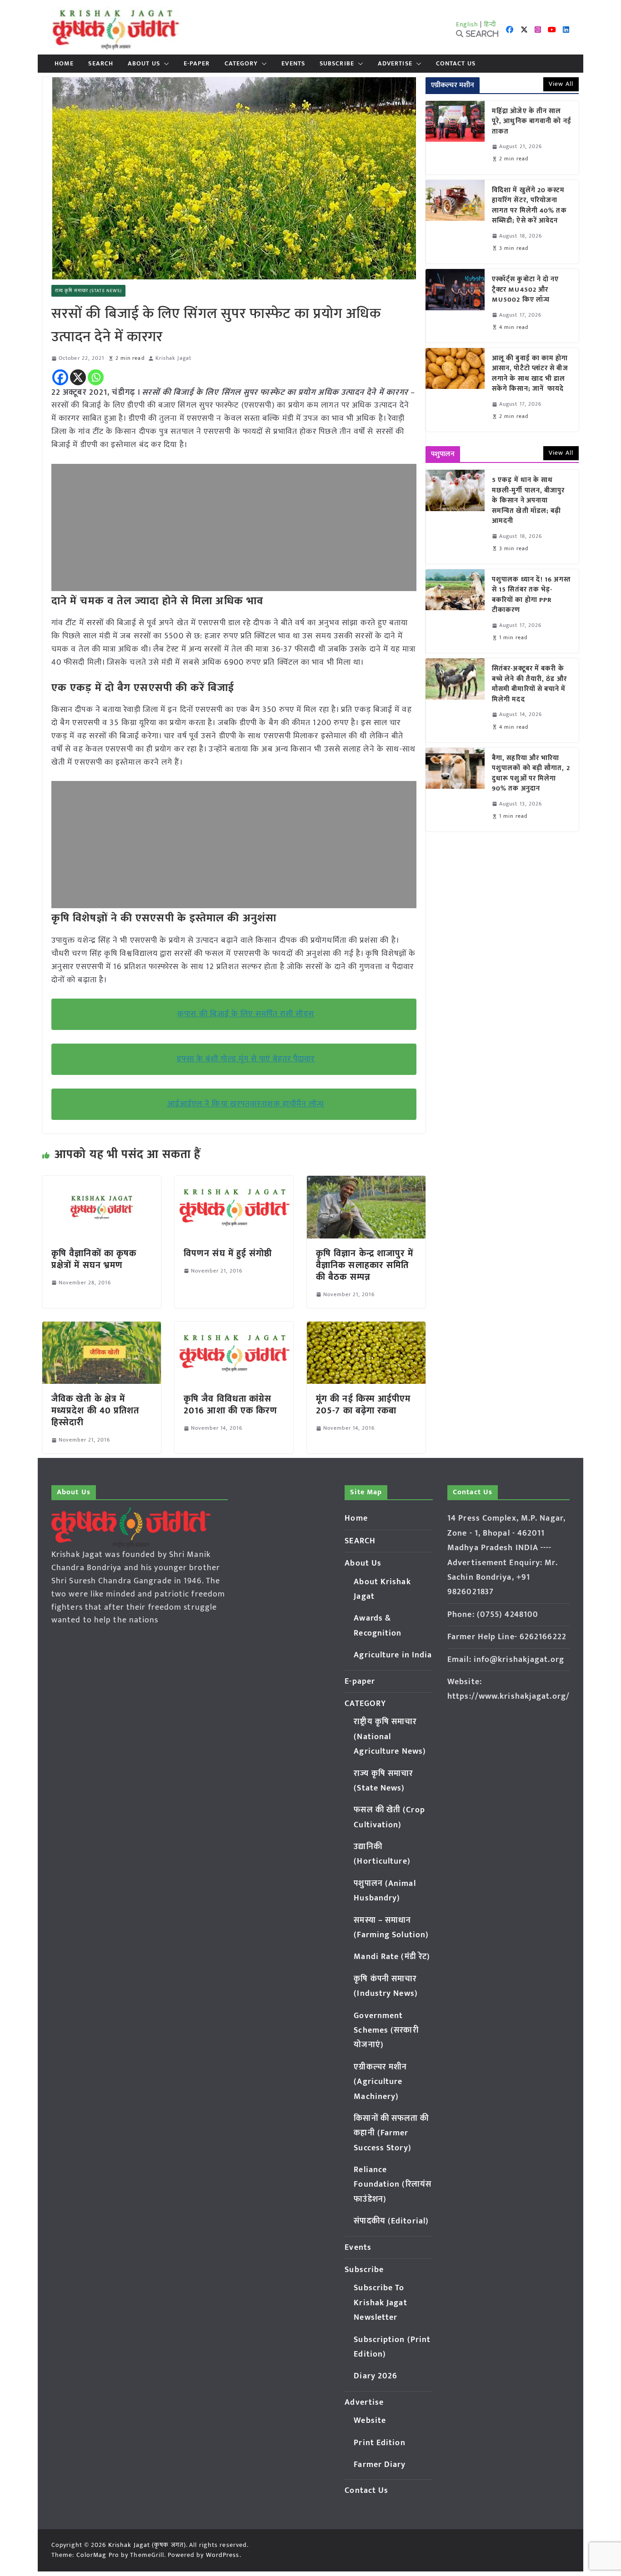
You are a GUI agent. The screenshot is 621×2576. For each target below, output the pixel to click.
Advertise (395, 64)
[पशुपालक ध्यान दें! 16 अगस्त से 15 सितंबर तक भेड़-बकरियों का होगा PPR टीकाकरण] (455, 611)
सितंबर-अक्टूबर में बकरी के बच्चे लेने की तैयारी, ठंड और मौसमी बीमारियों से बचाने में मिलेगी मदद (529, 684)
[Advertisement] (234, 527)
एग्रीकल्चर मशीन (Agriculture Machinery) (380, 2082)
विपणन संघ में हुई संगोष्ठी (228, 1253)
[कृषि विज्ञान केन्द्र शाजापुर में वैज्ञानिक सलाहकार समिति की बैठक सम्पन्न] (366, 1182)
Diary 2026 (376, 2376)
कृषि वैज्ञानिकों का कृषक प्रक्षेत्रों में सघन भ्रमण (94, 1259)
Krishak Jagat (173, 358)
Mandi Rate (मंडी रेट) (392, 1957)
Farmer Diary (380, 2465)
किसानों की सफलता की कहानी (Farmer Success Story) (391, 2133)
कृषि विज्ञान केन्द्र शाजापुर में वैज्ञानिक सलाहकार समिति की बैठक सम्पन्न (365, 1265)
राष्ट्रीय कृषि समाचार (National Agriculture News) (390, 1737)
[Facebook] (60, 377)
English (467, 24)
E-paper (197, 64)
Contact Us (456, 64)
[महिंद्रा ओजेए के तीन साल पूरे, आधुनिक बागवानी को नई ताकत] (455, 138)
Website (370, 2421)
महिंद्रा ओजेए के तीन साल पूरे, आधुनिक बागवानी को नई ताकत (532, 122)
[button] (165, 64)
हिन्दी (490, 24)
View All (561, 84)
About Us (144, 64)
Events (293, 64)
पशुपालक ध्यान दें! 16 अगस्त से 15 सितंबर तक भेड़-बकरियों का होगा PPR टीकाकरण (531, 595)
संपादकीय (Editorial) (391, 2221)
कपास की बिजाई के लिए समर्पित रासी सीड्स (246, 1014)
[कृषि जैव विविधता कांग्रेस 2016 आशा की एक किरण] (234, 1328)
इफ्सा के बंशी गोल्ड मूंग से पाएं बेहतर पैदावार (246, 1059)
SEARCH (101, 64)
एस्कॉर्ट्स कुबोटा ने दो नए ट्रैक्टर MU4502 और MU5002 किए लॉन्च (526, 290)
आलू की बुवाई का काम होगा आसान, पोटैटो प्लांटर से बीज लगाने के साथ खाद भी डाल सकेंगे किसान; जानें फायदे (530, 374)
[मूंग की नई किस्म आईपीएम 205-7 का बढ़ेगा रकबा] (366, 1328)
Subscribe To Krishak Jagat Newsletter (380, 2303)
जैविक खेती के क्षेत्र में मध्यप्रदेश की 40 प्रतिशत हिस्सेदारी (95, 1411)
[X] (78, 377)
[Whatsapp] (96, 377)
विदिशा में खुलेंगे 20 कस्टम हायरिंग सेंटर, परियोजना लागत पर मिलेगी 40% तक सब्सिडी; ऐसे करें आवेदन (529, 206)
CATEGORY (241, 64)
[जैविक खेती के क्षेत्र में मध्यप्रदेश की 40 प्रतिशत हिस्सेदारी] (102, 1328)
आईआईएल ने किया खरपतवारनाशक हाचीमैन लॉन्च (246, 1104)
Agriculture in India (393, 1655)
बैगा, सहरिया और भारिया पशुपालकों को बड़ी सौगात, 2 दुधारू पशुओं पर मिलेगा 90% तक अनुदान (531, 774)
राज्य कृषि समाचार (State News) (88, 291)
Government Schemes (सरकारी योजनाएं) (386, 2031)
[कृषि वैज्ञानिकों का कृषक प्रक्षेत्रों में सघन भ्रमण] (102, 1182)
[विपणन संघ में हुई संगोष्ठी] (234, 1182)
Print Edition (379, 2443)
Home (64, 64)
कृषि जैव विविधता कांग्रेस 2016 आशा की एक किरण (231, 1405)
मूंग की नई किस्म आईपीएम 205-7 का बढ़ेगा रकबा (363, 1405)
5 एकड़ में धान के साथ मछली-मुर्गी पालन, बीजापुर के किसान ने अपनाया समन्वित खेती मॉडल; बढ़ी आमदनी (528, 501)
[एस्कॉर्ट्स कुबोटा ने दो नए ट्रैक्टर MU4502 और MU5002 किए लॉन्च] (455, 306)
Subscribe (337, 64)
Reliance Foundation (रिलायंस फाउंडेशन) (393, 2185)
